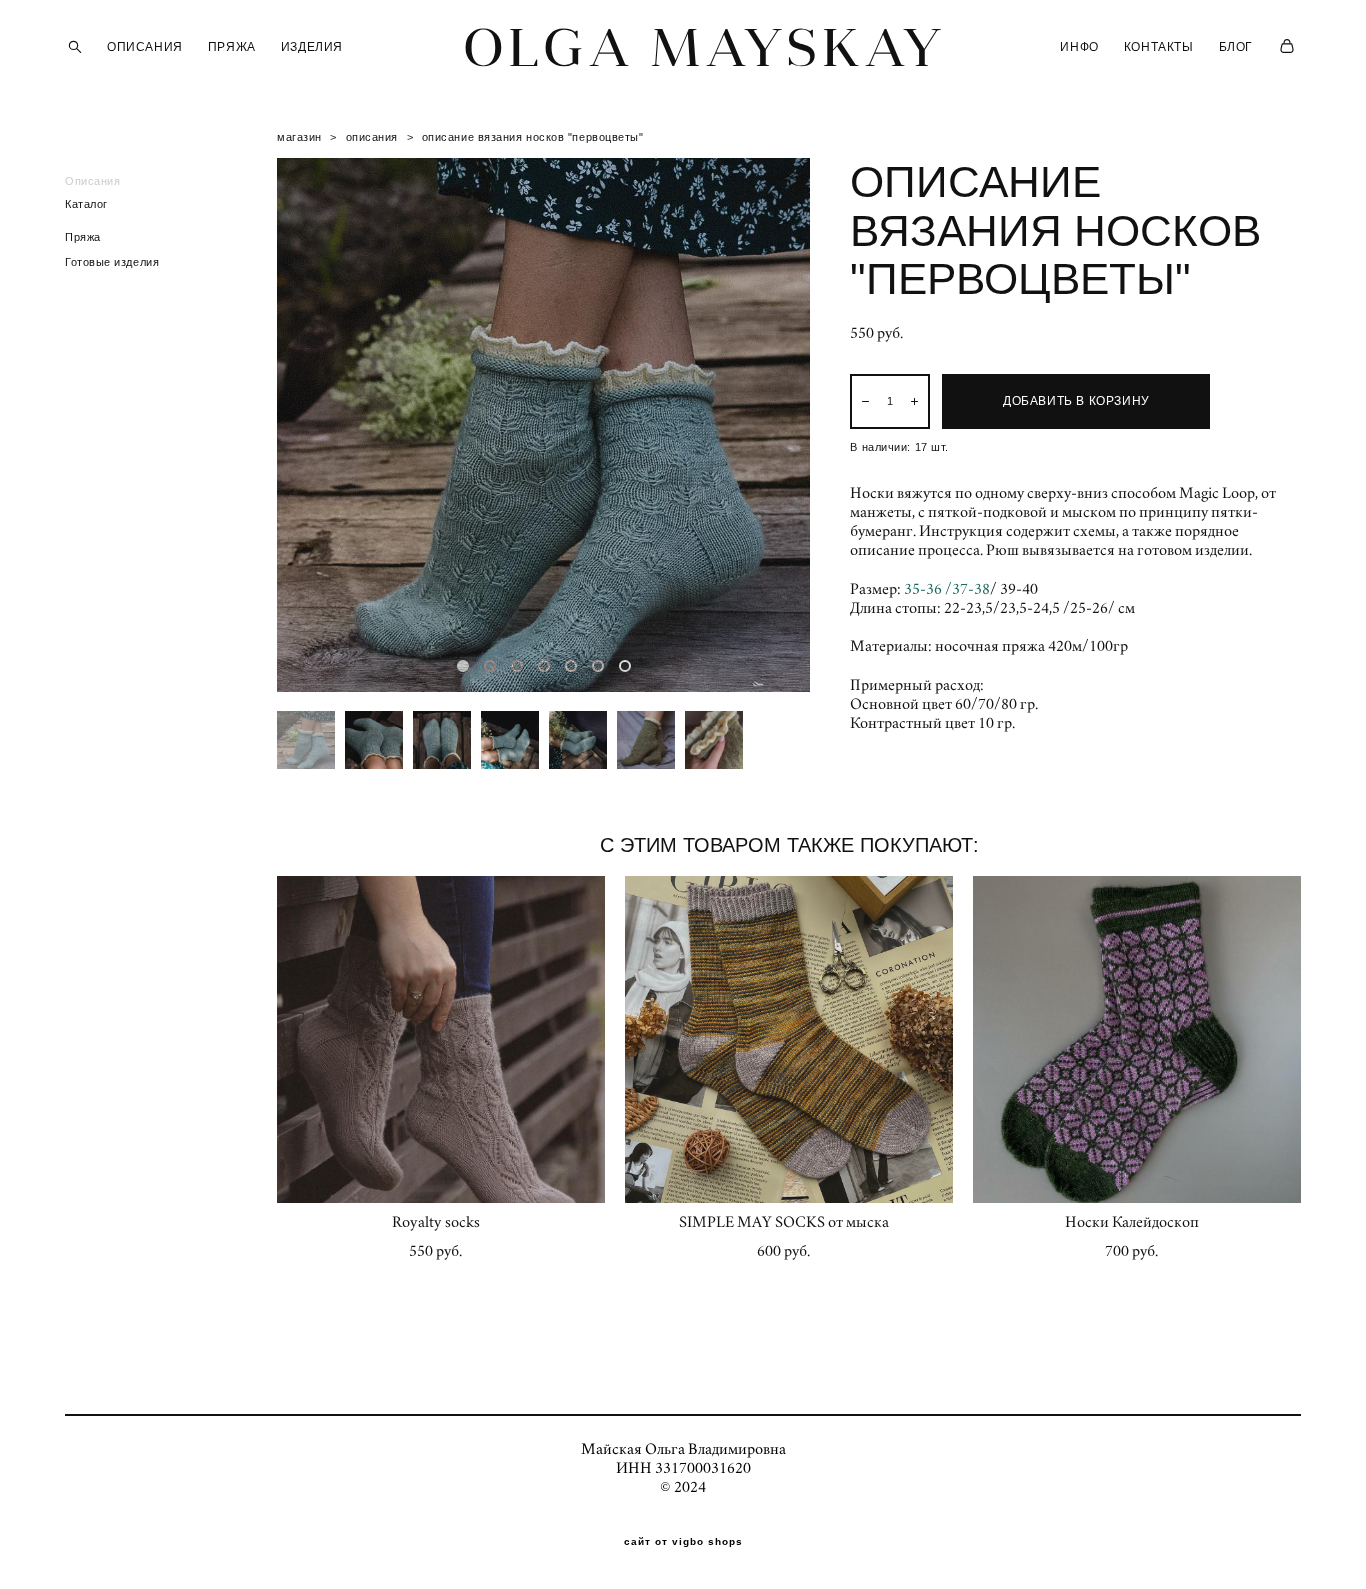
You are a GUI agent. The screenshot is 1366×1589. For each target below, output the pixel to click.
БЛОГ (1236, 47)
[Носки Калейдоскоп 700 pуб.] (1137, 1039)
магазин (299, 137)
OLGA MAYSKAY (683, 46)
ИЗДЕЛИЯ (312, 47)
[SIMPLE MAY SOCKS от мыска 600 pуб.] (789, 1039)
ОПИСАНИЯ (145, 47)
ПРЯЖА (232, 47)
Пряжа (83, 237)
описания (372, 137)
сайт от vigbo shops (683, 1542)
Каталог (86, 204)
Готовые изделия (112, 262)
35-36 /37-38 (947, 589)
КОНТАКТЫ (1159, 47)
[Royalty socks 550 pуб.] (441, 1039)
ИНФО (1079, 47)
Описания (92, 181)
